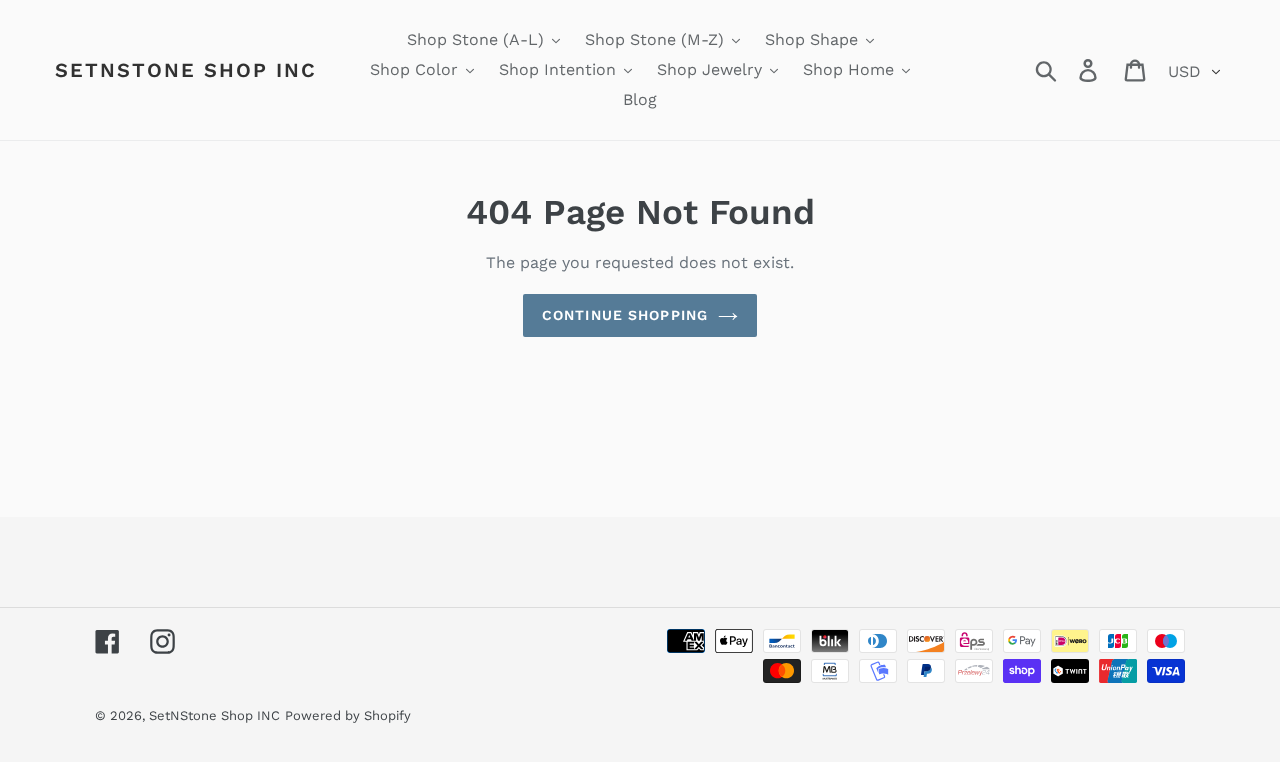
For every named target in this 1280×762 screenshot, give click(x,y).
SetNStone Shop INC (186, 70)
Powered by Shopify (348, 715)
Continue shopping (625, 315)
